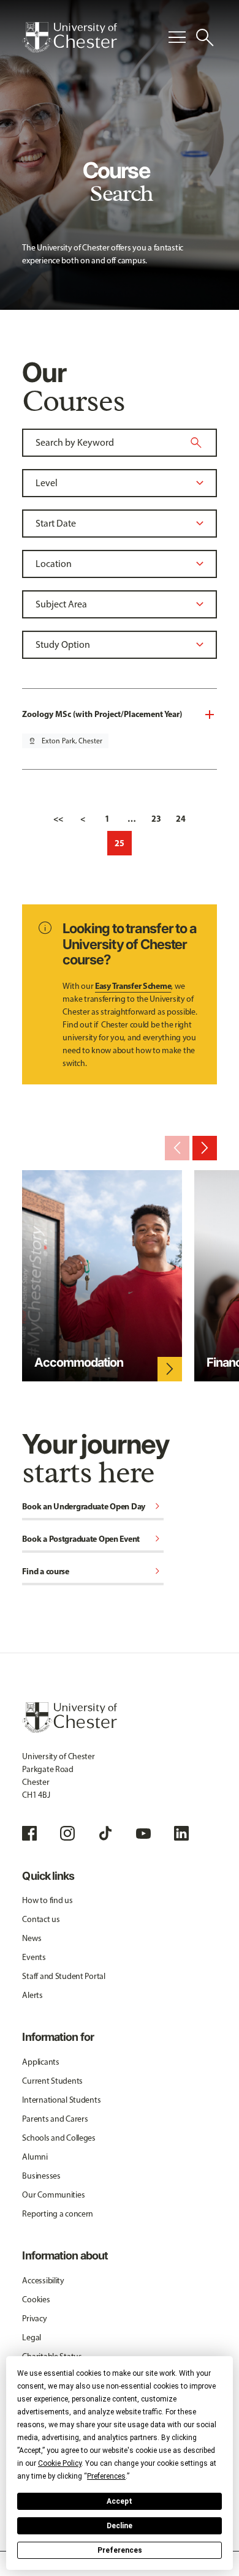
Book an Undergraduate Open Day (93, 1507)
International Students (61, 2100)
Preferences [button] (106, 2476)
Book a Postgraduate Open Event (93, 1540)
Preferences (120, 2550)
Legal (32, 2338)
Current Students (52, 2081)
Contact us (41, 1919)
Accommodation (79, 1362)
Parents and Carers (55, 2119)
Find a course (93, 1572)
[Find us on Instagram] (67, 1833)
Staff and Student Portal (63, 1976)
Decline (120, 2526)
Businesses (41, 2176)
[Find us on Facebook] (29, 1833)
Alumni (35, 2157)
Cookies (36, 2300)
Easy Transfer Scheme (133, 986)
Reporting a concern (58, 2214)
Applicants (40, 2062)
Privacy (34, 2319)
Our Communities (53, 2195)
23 (156, 819)
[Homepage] (70, 37)
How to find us (47, 1900)
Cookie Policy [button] (60, 2463)
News (32, 1938)
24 (181, 819)
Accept (120, 2501)
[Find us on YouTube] (143, 1833)
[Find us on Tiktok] (105, 1833)
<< (58, 819)
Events (34, 1957)
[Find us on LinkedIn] (181, 1833)
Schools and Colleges (59, 2138)
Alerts (32, 1995)
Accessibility (43, 2281)
